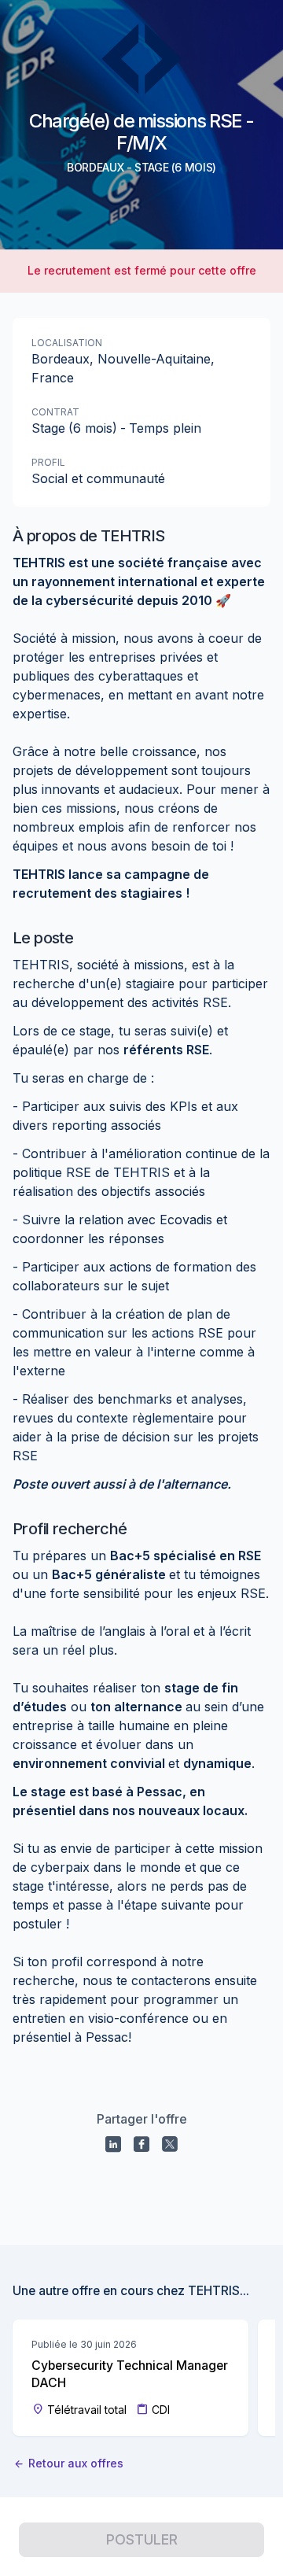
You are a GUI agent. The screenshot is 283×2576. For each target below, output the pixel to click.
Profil (48, 462)
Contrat (55, 412)
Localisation (67, 343)
